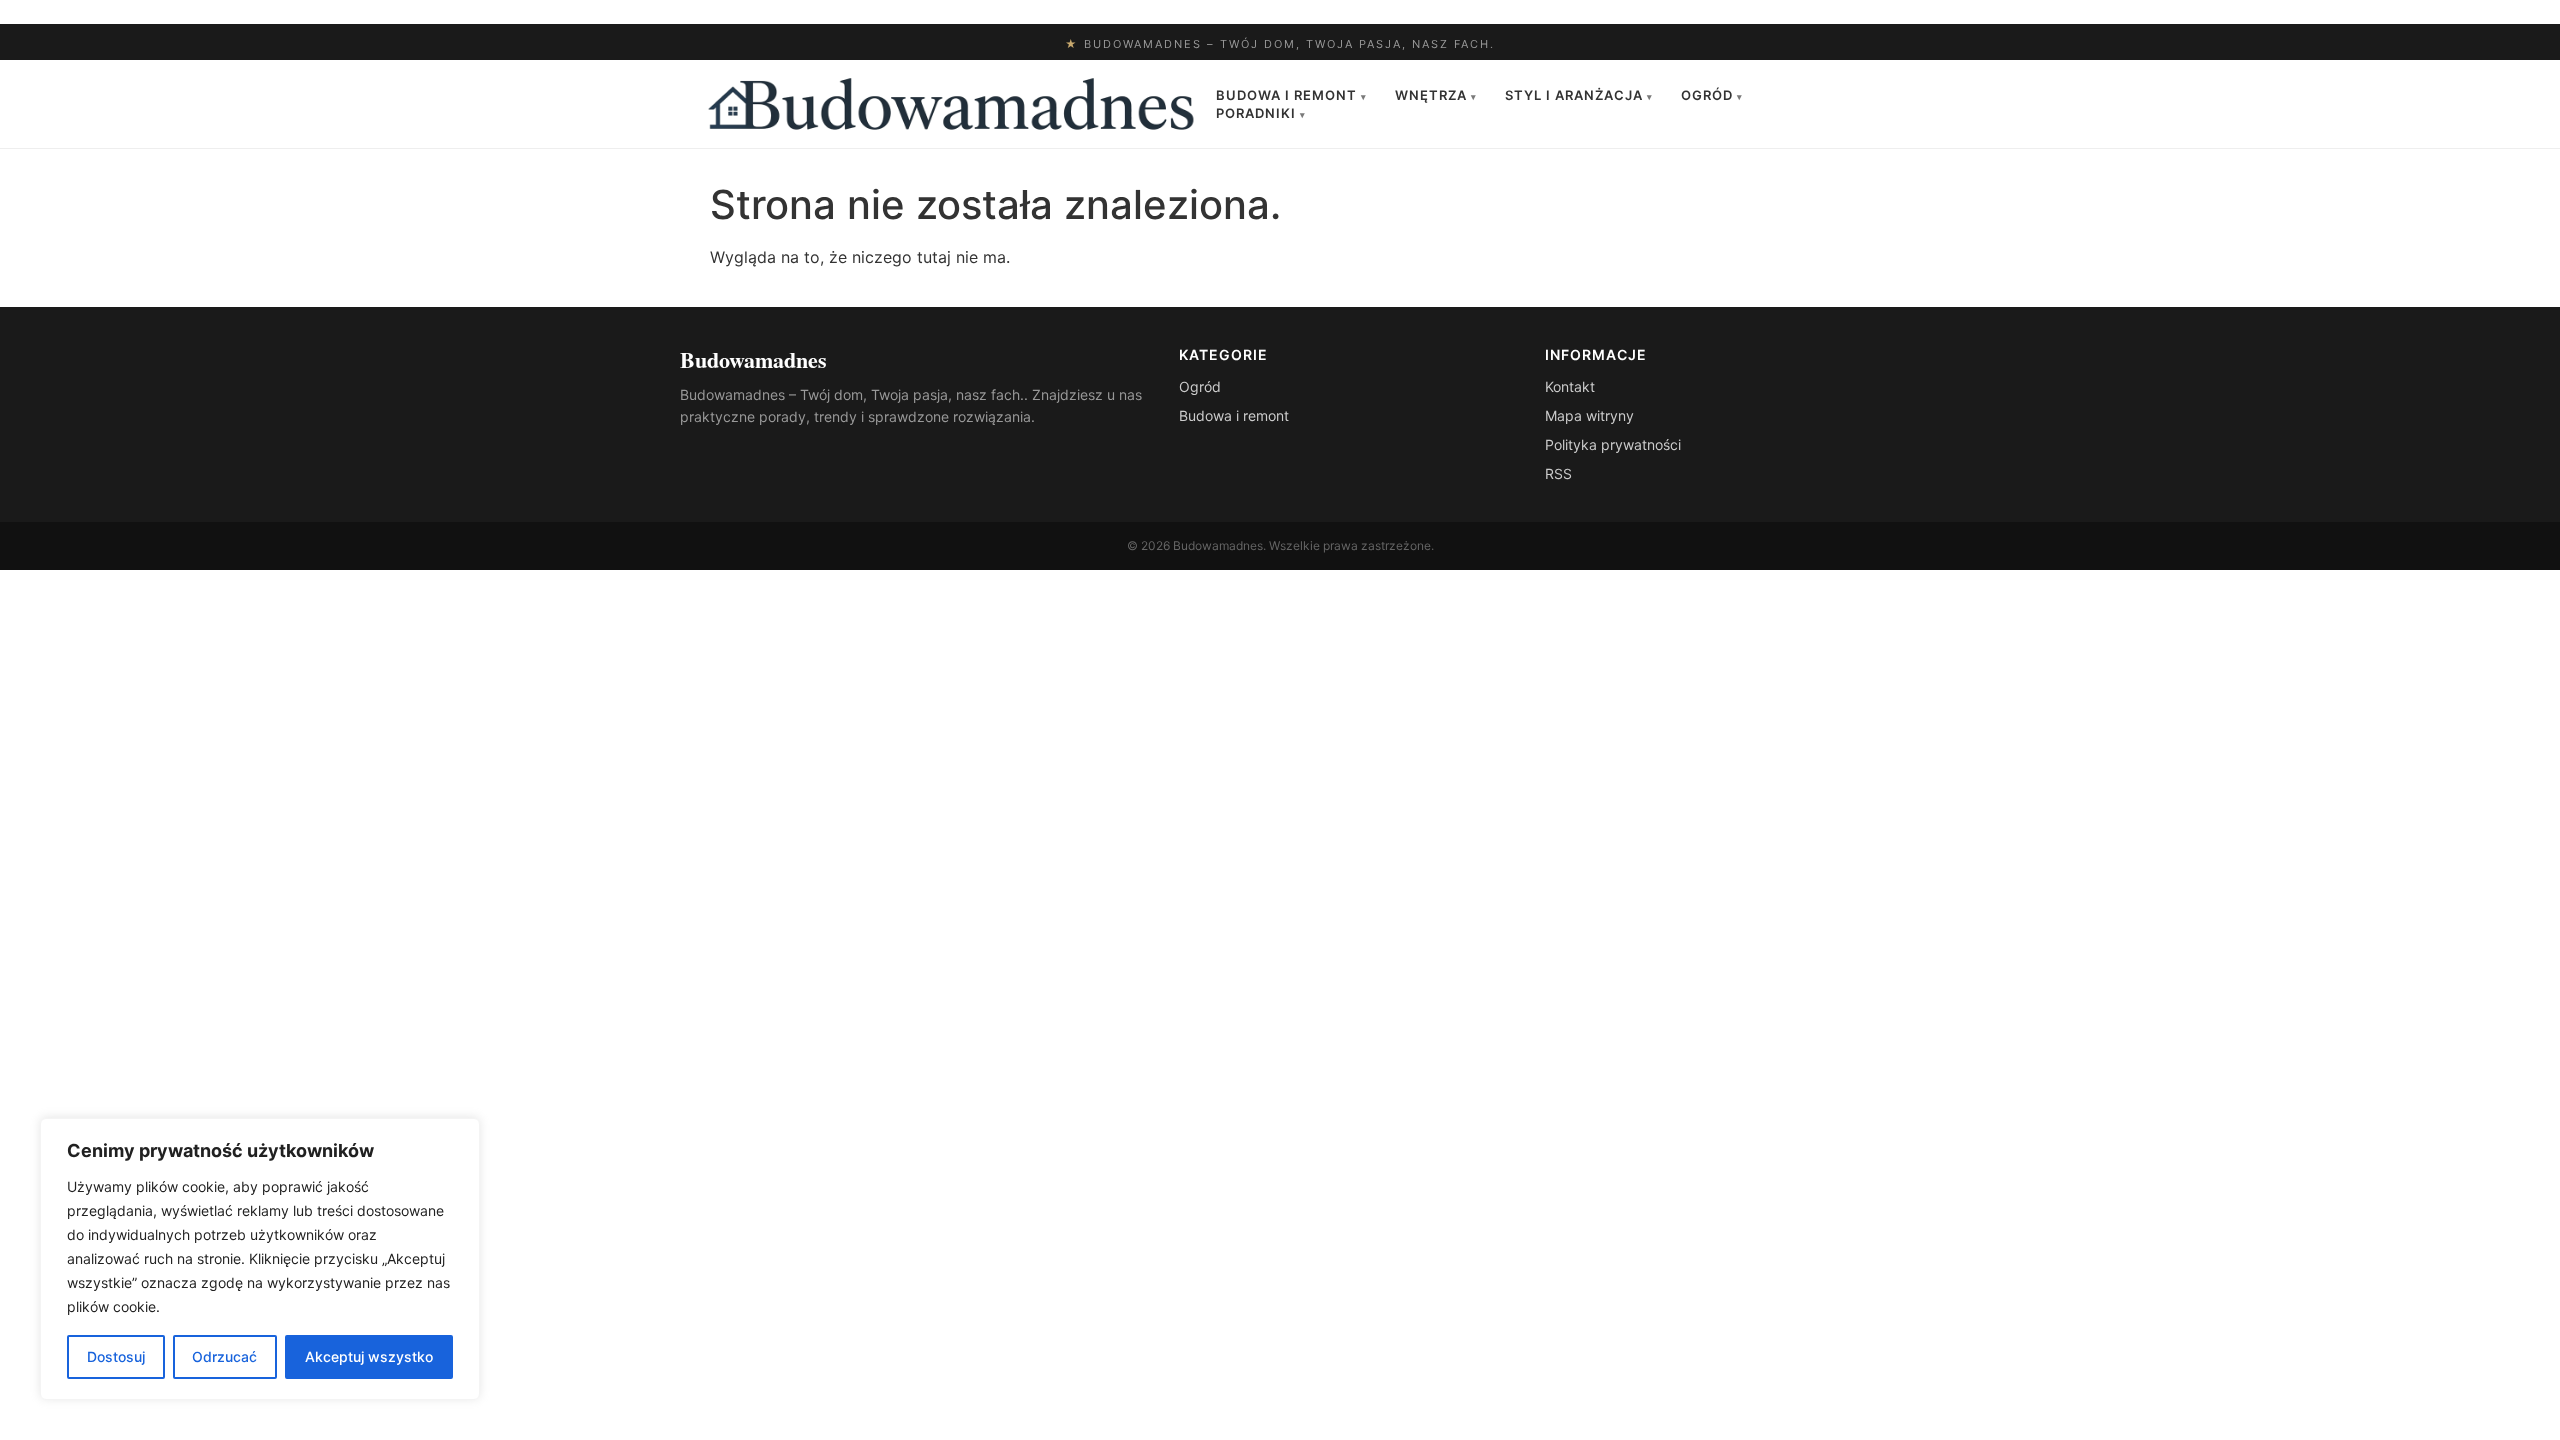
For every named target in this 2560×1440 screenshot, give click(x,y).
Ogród (1712, 95)
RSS (1558, 473)
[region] (260, 1259)
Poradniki (1261, 113)
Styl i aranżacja (1579, 95)
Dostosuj (116, 1356)
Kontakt (1570, 386)
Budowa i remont (1291, 95)
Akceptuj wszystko (369, 1356)
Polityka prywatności (1613, 444)
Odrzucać (224, 1356)
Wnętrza (1436, 95)
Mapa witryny (1589, 415)
